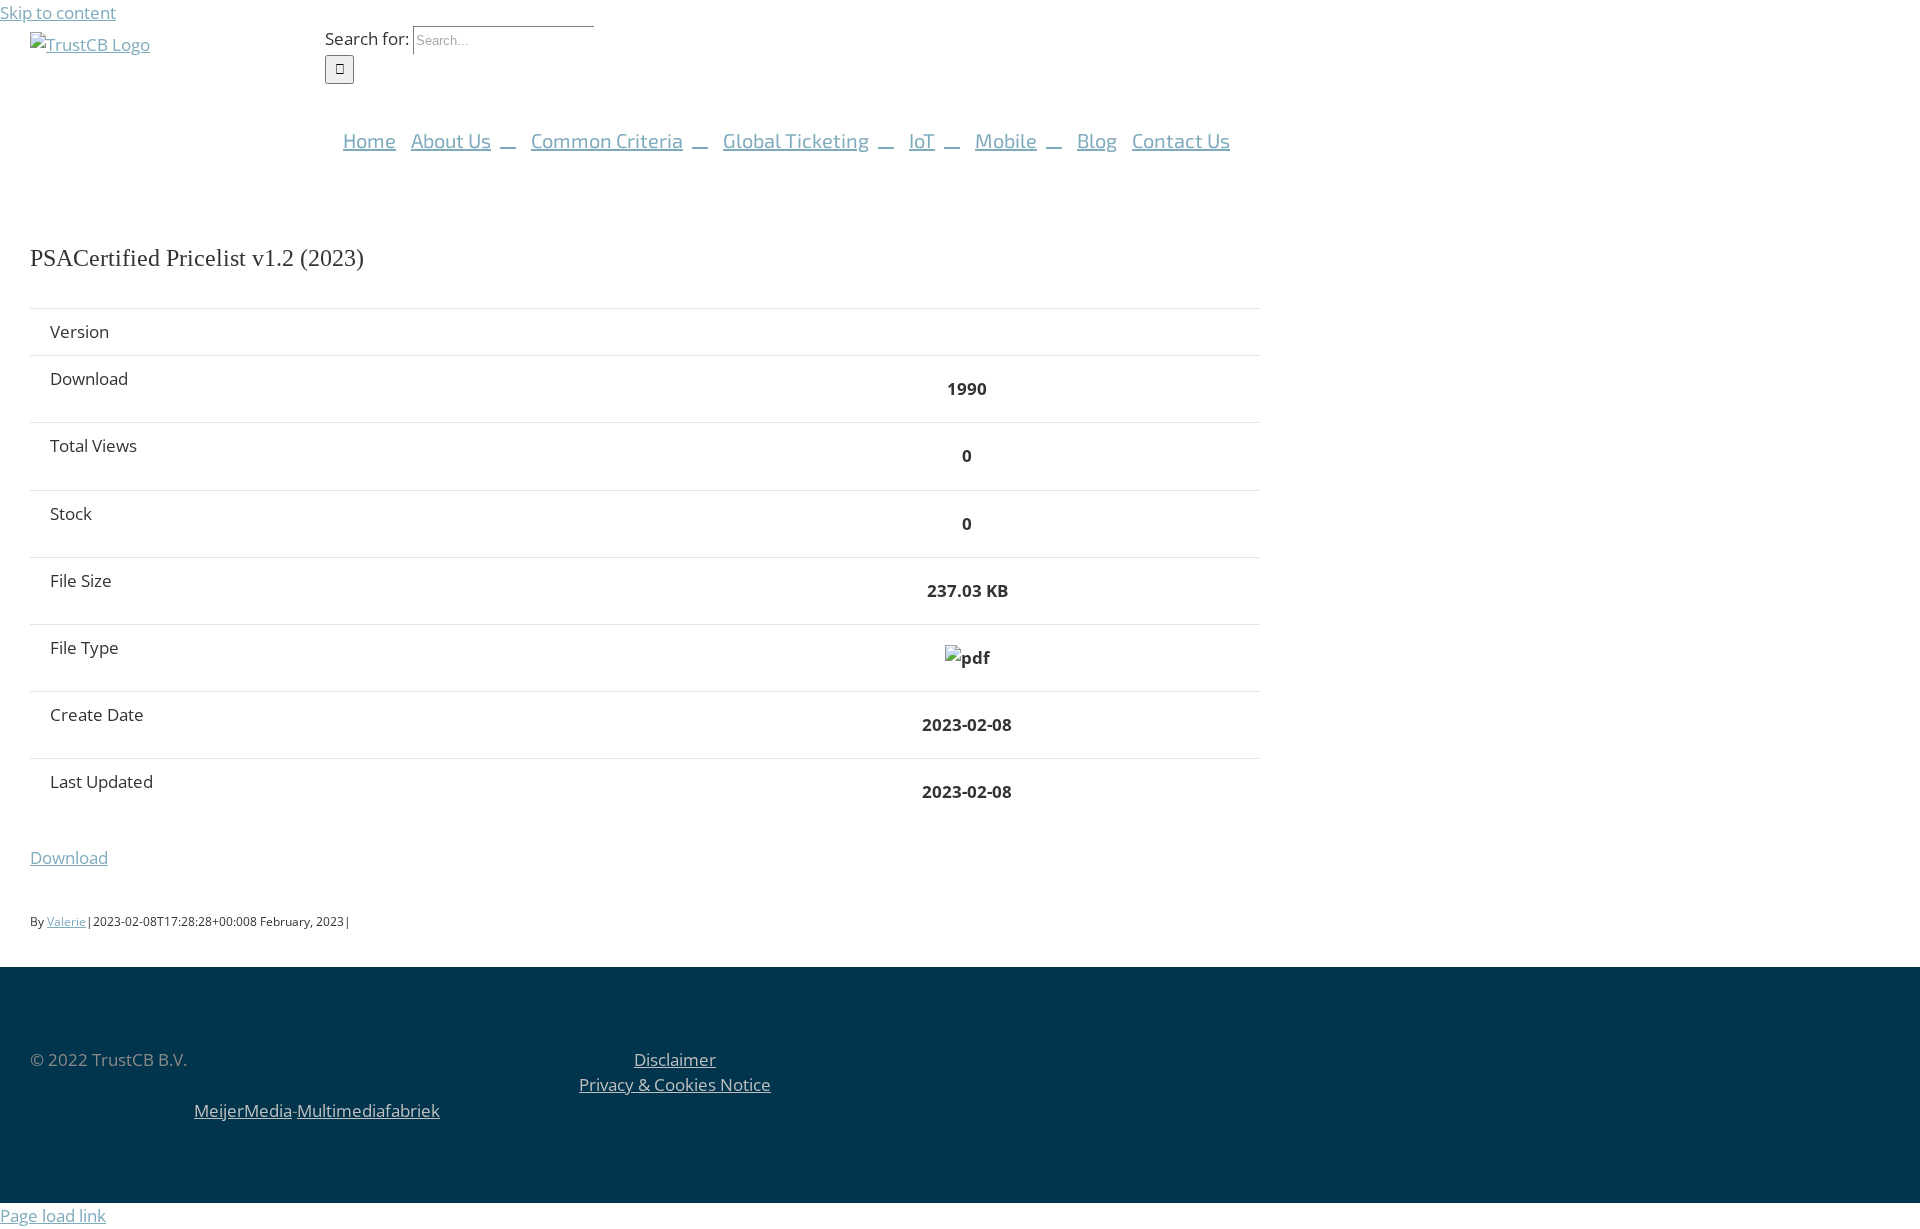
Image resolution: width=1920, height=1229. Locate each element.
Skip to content (58, 12)
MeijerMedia (243, 1110)
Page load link (53, 1215)
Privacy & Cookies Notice (675, 1084)
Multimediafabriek (368, 1110)
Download (69, 857)
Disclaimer (675, 1059)
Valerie (66, 921)
